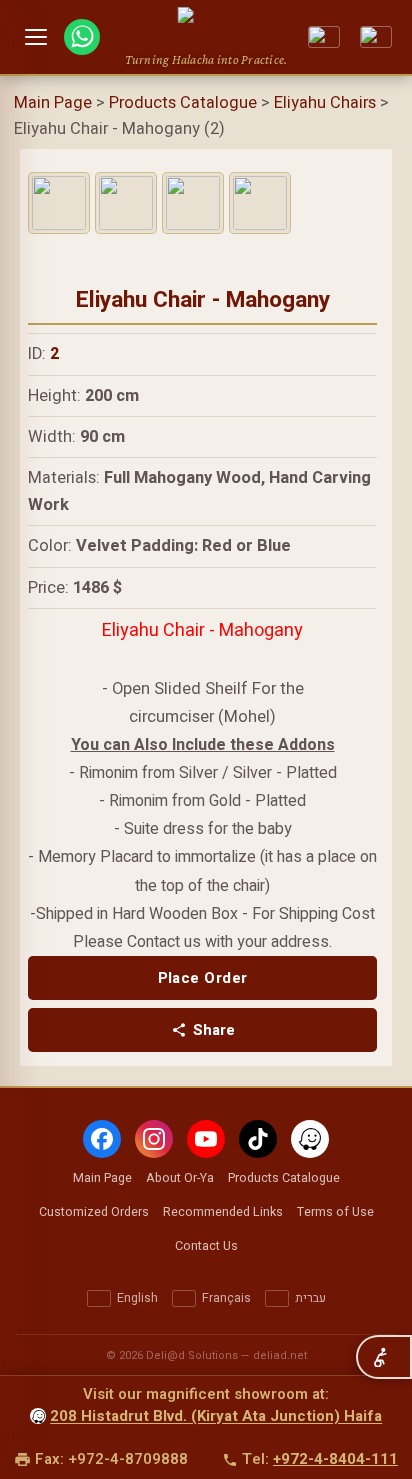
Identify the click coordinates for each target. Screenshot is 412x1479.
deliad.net (280, 1355)
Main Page (53, 103)
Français (226, 1298)
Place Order (203, 978)
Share (214, 1030)
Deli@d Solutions (192, 1355)
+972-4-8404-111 (335, 1459)
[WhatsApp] (82, 37)
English (137, 1298)
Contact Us (206, 1246)
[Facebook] (102, 1139)
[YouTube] (206, 1139)
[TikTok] (258, 1139)
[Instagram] (154, 1139)
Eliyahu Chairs (325, 103)
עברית (310, 1298)
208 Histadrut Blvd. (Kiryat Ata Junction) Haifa (216, 1416)
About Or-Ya (180, 1178)
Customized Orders (94, 1212)
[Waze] (310, 1139)
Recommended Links (223, 1212)
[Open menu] (36, 37)
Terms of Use (335, 1212)
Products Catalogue (183, 103)
